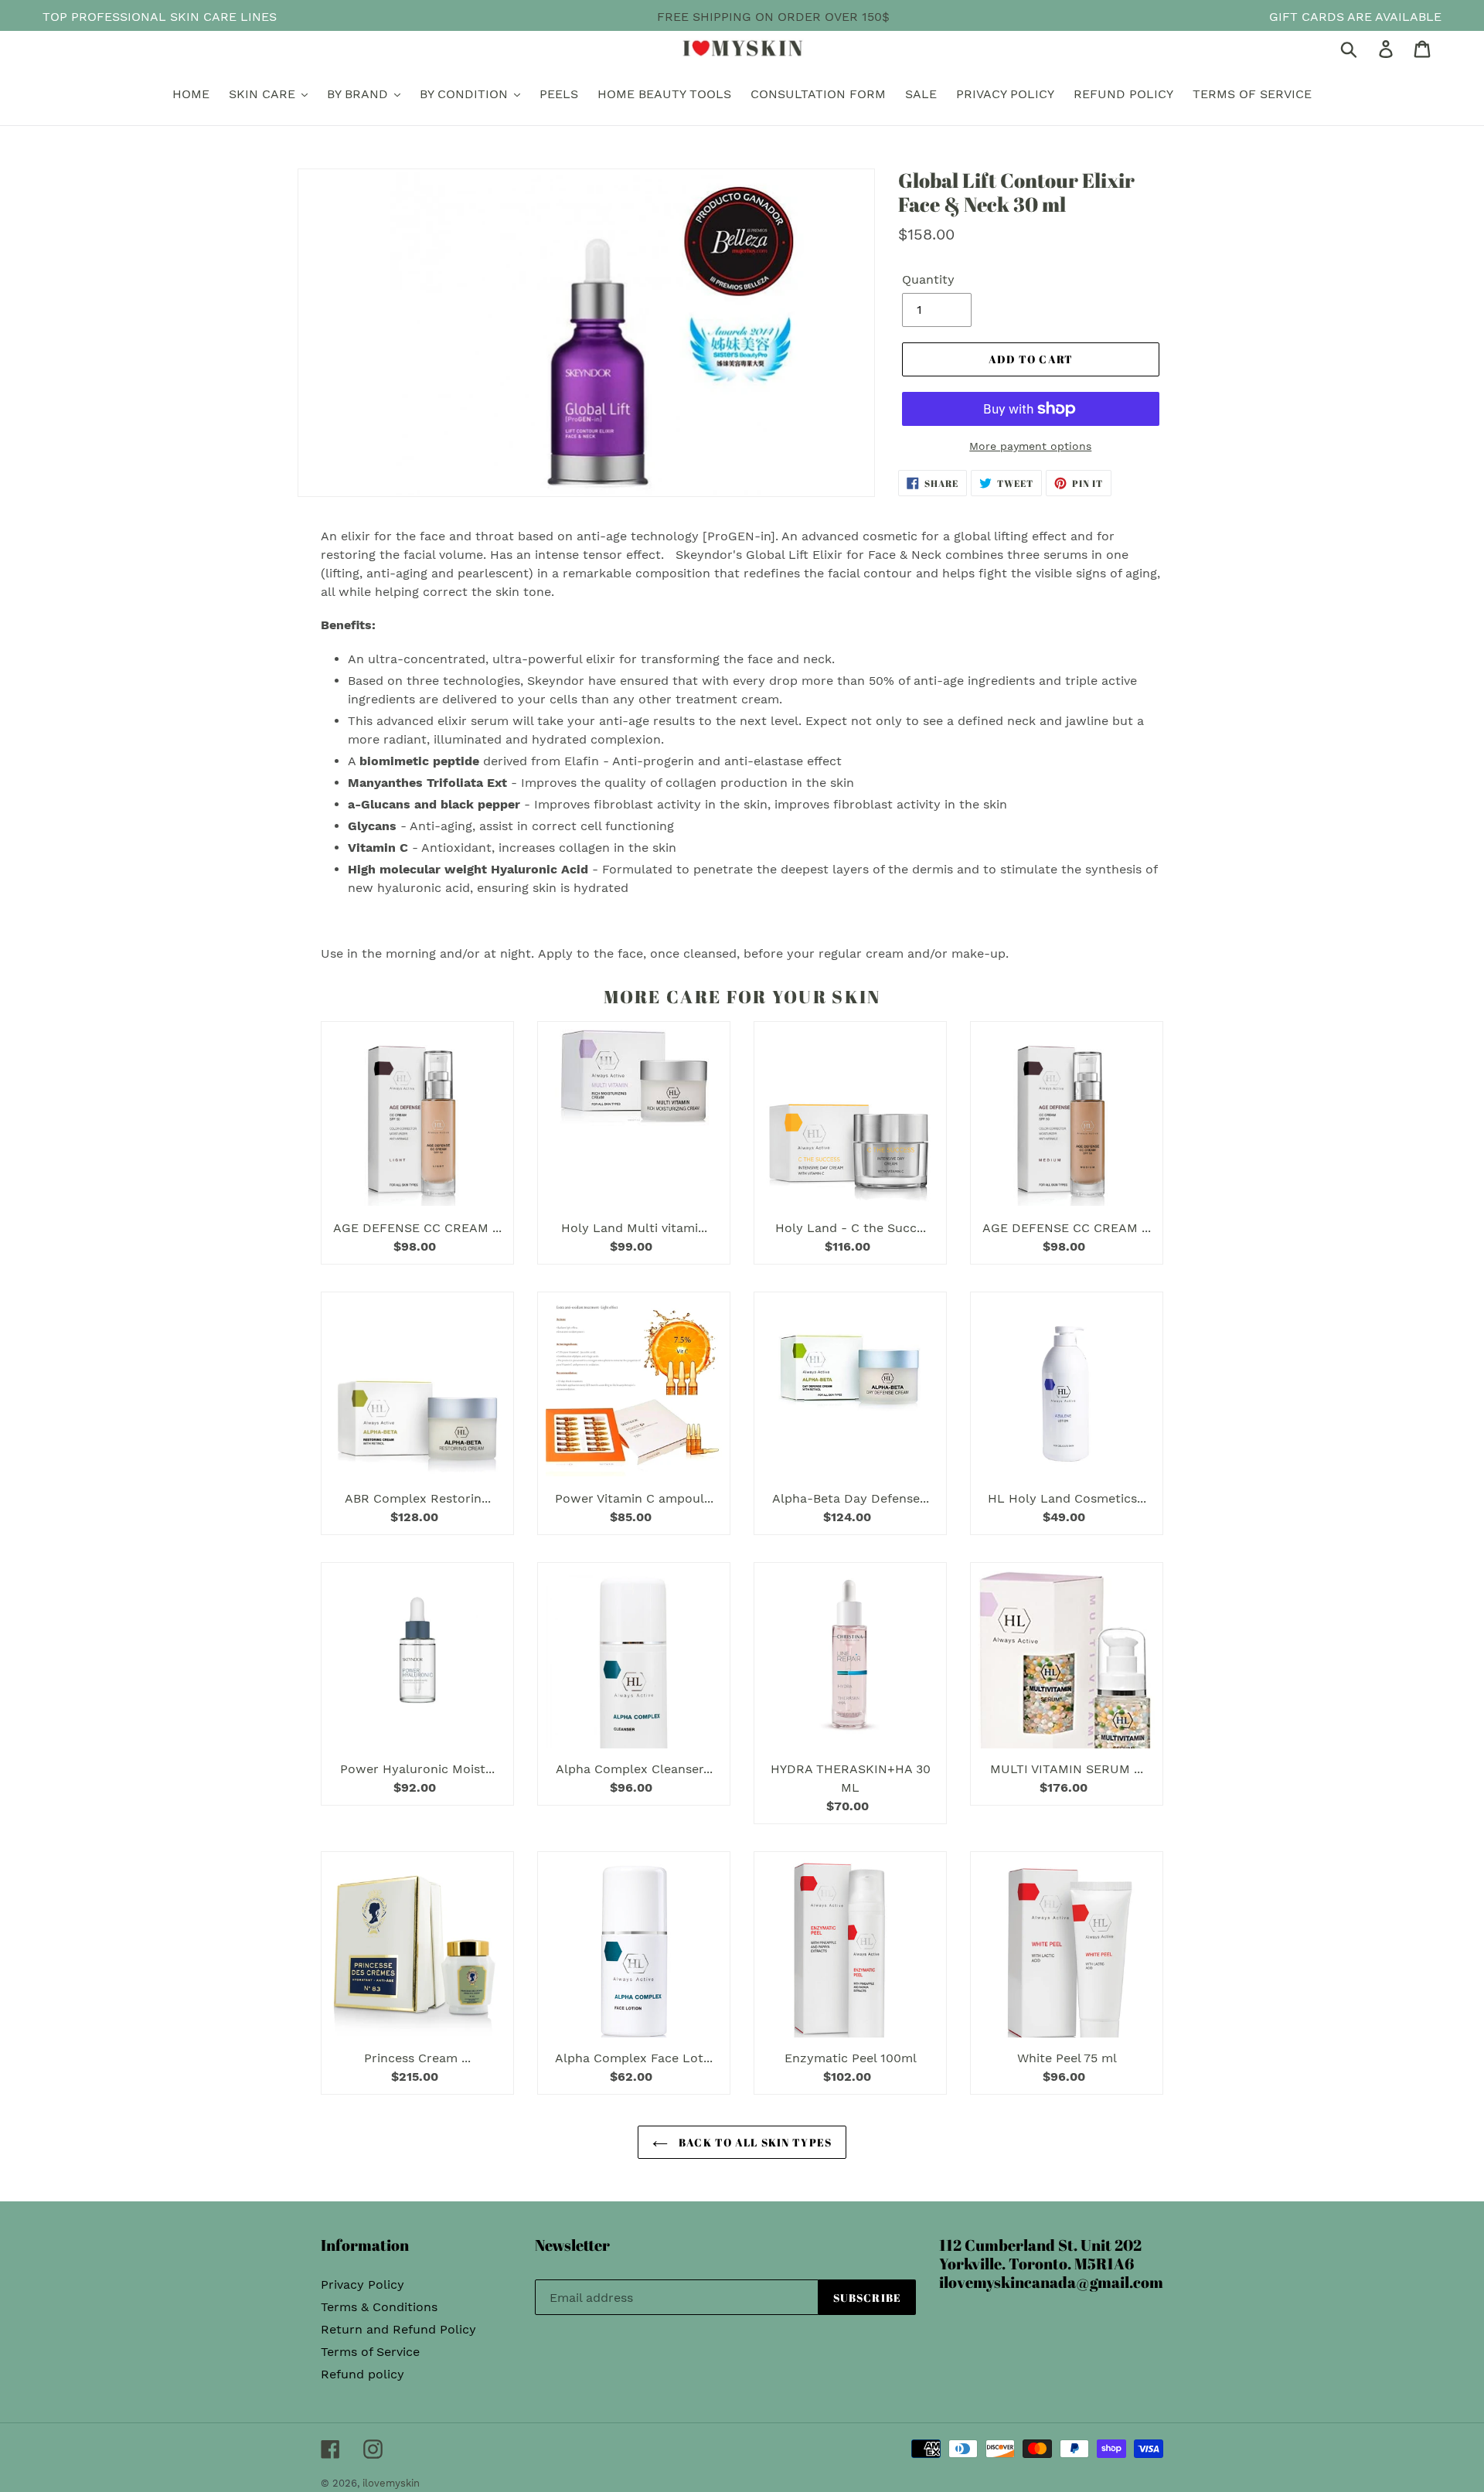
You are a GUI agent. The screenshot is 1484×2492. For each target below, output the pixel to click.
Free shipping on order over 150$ (773, 17)
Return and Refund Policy (398, 2329)
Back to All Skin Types (754, 2142)
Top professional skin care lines (160, 17)
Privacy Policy (362, 2284)
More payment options (1030, 446)
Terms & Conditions (379, 2307)
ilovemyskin (391, 2483)
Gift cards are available (1355, 17)
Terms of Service (370, 2352)
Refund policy (362, 2374)
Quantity (928, 279)
